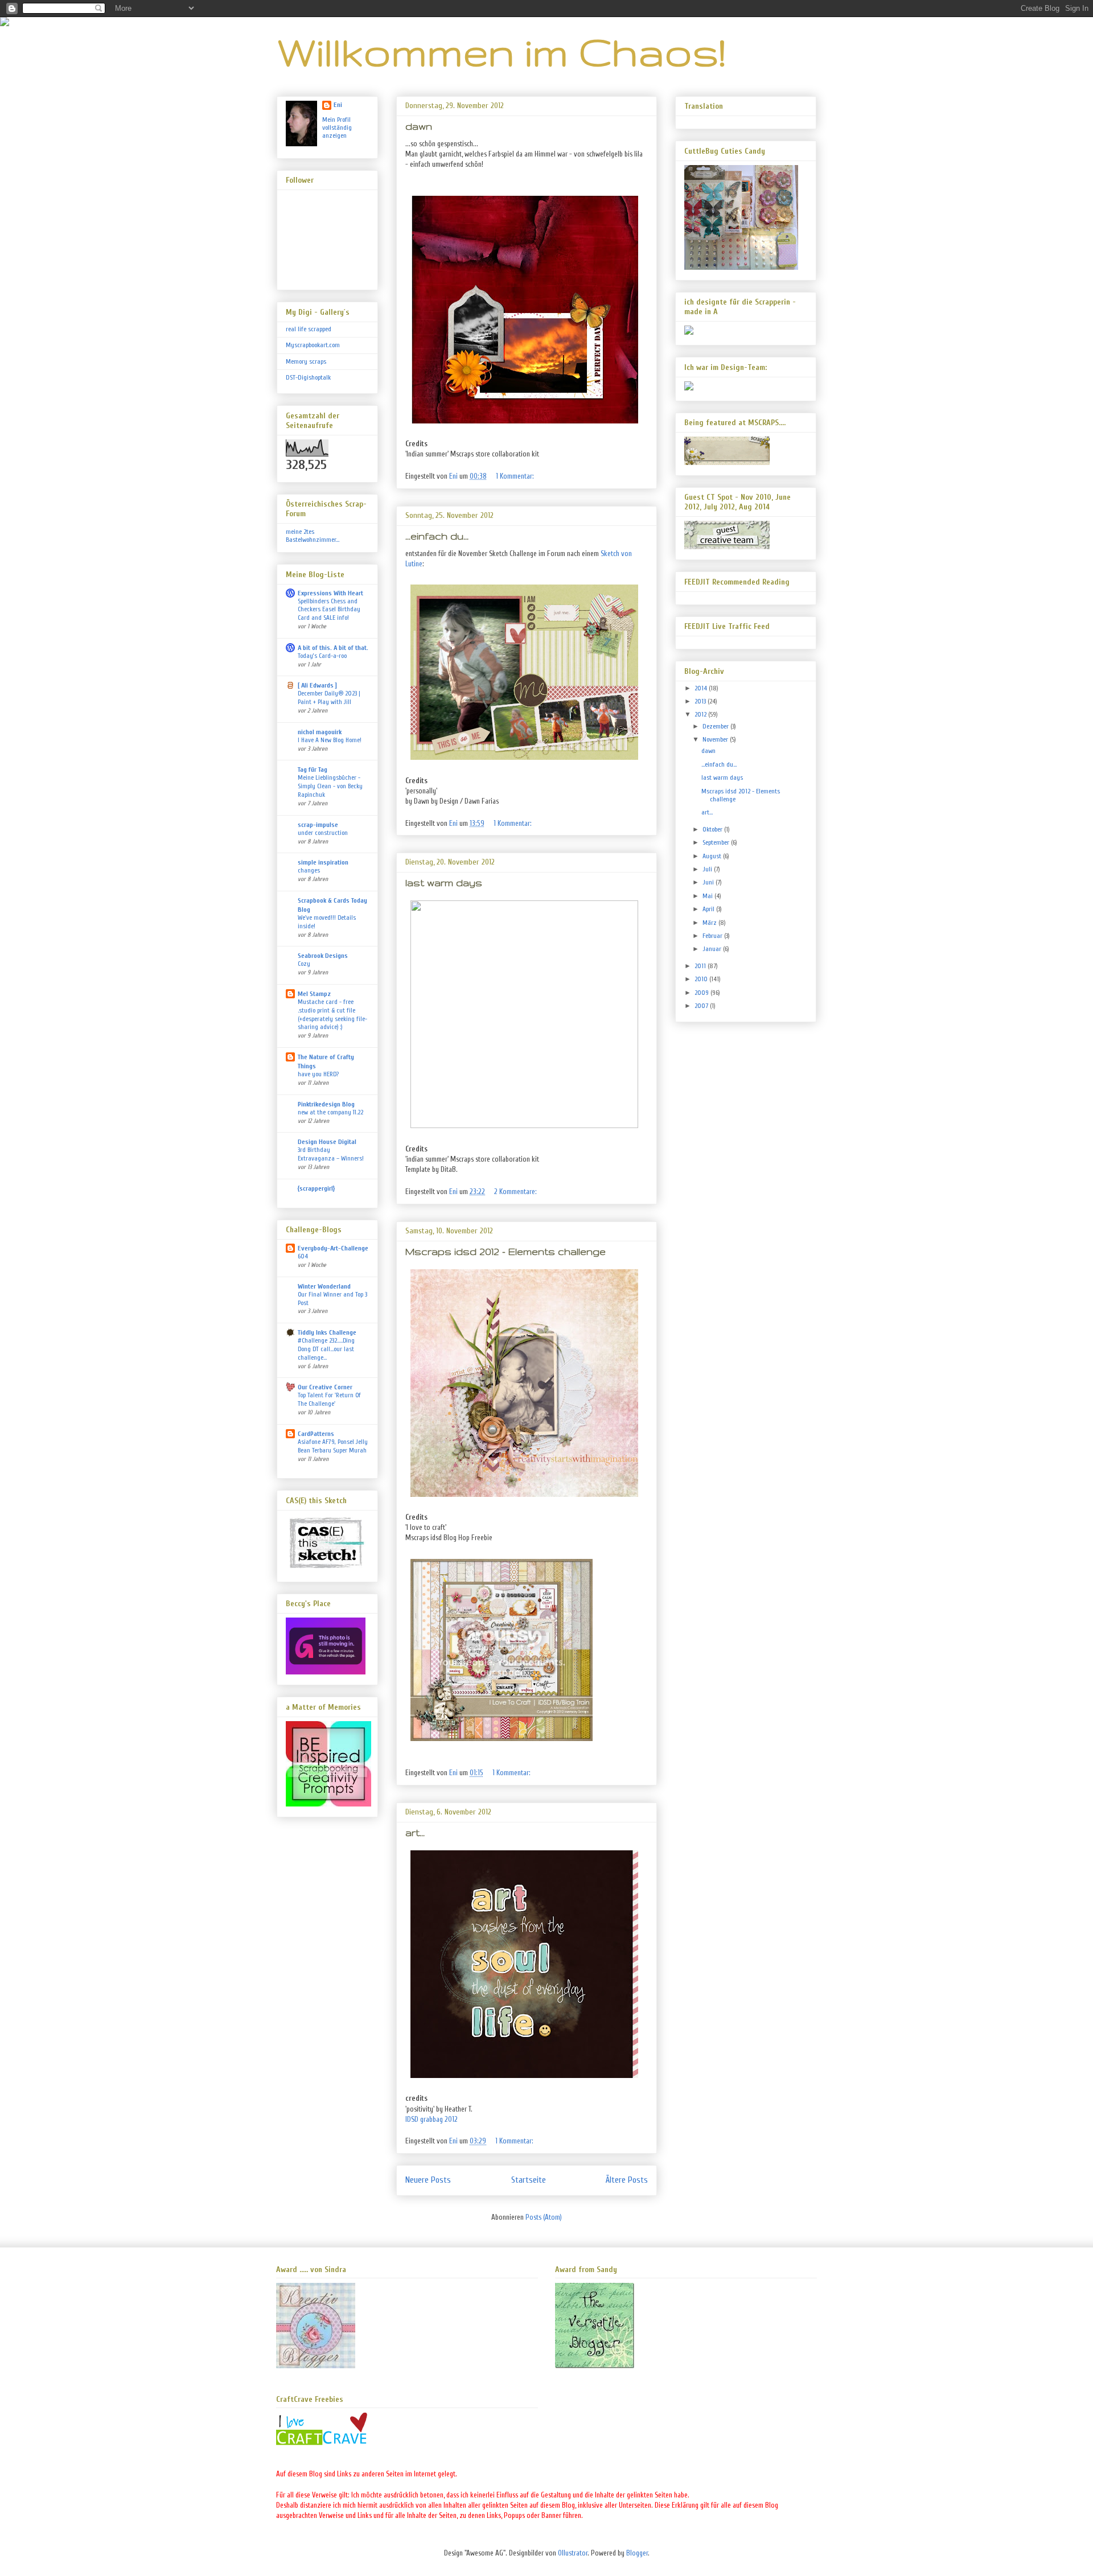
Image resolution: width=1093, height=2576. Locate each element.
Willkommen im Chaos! (501, 52)
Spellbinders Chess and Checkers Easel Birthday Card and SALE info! (329, 610)
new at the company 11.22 (330, 1112)
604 (303, 1256)
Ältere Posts (627, 2180)
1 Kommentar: (516, 476)
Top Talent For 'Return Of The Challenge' (329, 1400)
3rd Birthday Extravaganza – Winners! (331, 1154)
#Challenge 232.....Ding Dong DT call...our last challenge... (326, 1349)
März (710, 923)
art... (415, 1832)
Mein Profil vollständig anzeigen (337, 127)
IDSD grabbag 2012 (432, 2119)
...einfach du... (437, 536)
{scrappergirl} (316, 1188)
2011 (701, 966)
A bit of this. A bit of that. (333, 648)
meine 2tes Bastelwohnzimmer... (313, 536)
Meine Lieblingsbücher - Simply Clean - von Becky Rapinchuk (330, 786)
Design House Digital (327, 1142)
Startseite (529, 2180)
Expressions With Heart (330, 593)
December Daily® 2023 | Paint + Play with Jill (329, 698)
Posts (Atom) (544, 2217)
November (716, 739)
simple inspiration (323, 862)
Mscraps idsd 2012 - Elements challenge (506, 1251)
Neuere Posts (428, 2180)
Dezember (716, 726)
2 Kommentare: (516, 1192)
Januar (713, 949)
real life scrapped (309, 329)
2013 (701, 701)
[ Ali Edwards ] (317, 685)
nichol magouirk (320, 732)
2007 (702, 1006)
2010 (702, 979)
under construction (323, 833)
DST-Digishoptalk (308, 377)
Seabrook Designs (323, 956)
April (709, 909)
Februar (713, 936)
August (713, 856)
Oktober (713, 829)
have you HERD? (318, 1074)
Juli (708, 869)
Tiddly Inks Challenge (327, 1332)
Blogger (637, 2553)
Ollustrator (573, 2553)
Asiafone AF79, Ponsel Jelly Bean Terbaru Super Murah (333, 1446)
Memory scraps (306, 361)
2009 (702, 993)
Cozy (304, 964)
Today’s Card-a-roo (322, 656)
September (717, 842)
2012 (701, 714)
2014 (702, 688)
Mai (708, 896)
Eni (338, 105)
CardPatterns (316, 1434)
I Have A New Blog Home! (330, 740)
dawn (419, 126)
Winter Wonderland (324, 1286)
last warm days (444, 882)
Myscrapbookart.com (313, 345)
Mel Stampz (314, 994)
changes (309, 871)
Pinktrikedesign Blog (326, 1104)
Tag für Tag (313, 769)
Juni (709, 882)
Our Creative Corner (325, 1387)
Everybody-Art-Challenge (333, 1248)
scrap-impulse (318, 825)
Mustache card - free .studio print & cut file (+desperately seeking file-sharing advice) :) (332, 1015)
